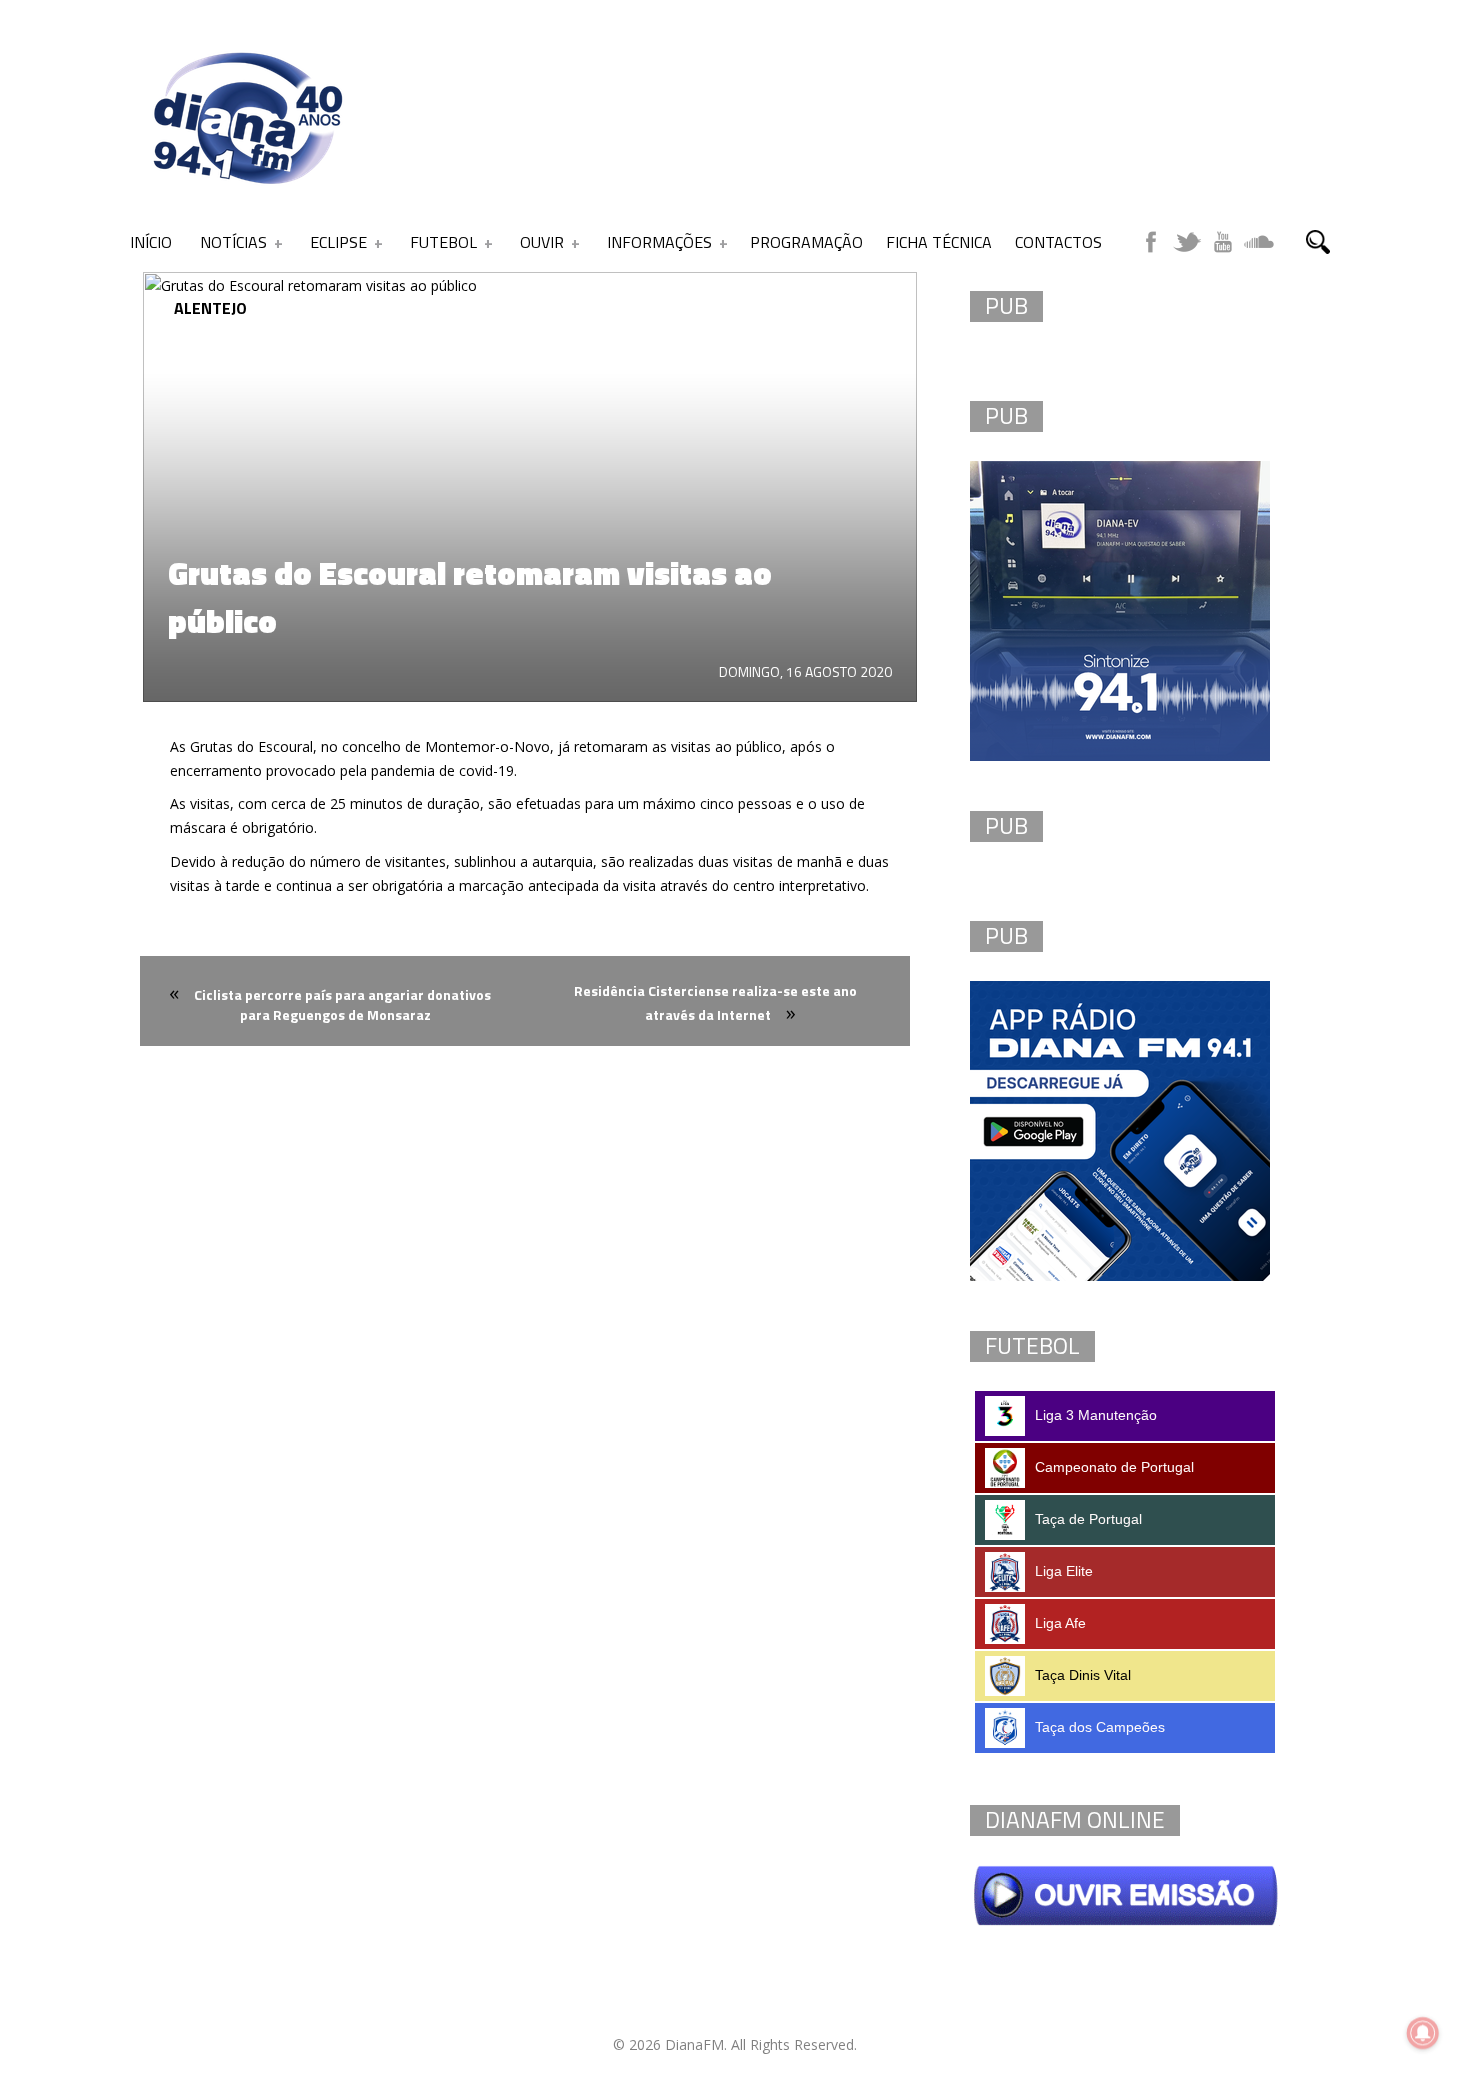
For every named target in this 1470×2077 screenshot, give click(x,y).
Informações (659, 242)
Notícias (233, 242)
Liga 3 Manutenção (1096, 1415)
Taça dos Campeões (1100, 1727)
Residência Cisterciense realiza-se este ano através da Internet (715, 1002)
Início (151, 242)
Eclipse (338, 242)
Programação (806, 242)
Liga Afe (1060, 1623)
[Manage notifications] (1423, 2033)
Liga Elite (1064, 1571)
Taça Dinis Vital (1083, 1675)
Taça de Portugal (1088, 1519)
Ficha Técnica (939, 242)
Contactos (1058, 242)
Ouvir (542, 242)
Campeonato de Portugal (1114, 1467)
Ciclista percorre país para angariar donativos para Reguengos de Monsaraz (342, 1004)
